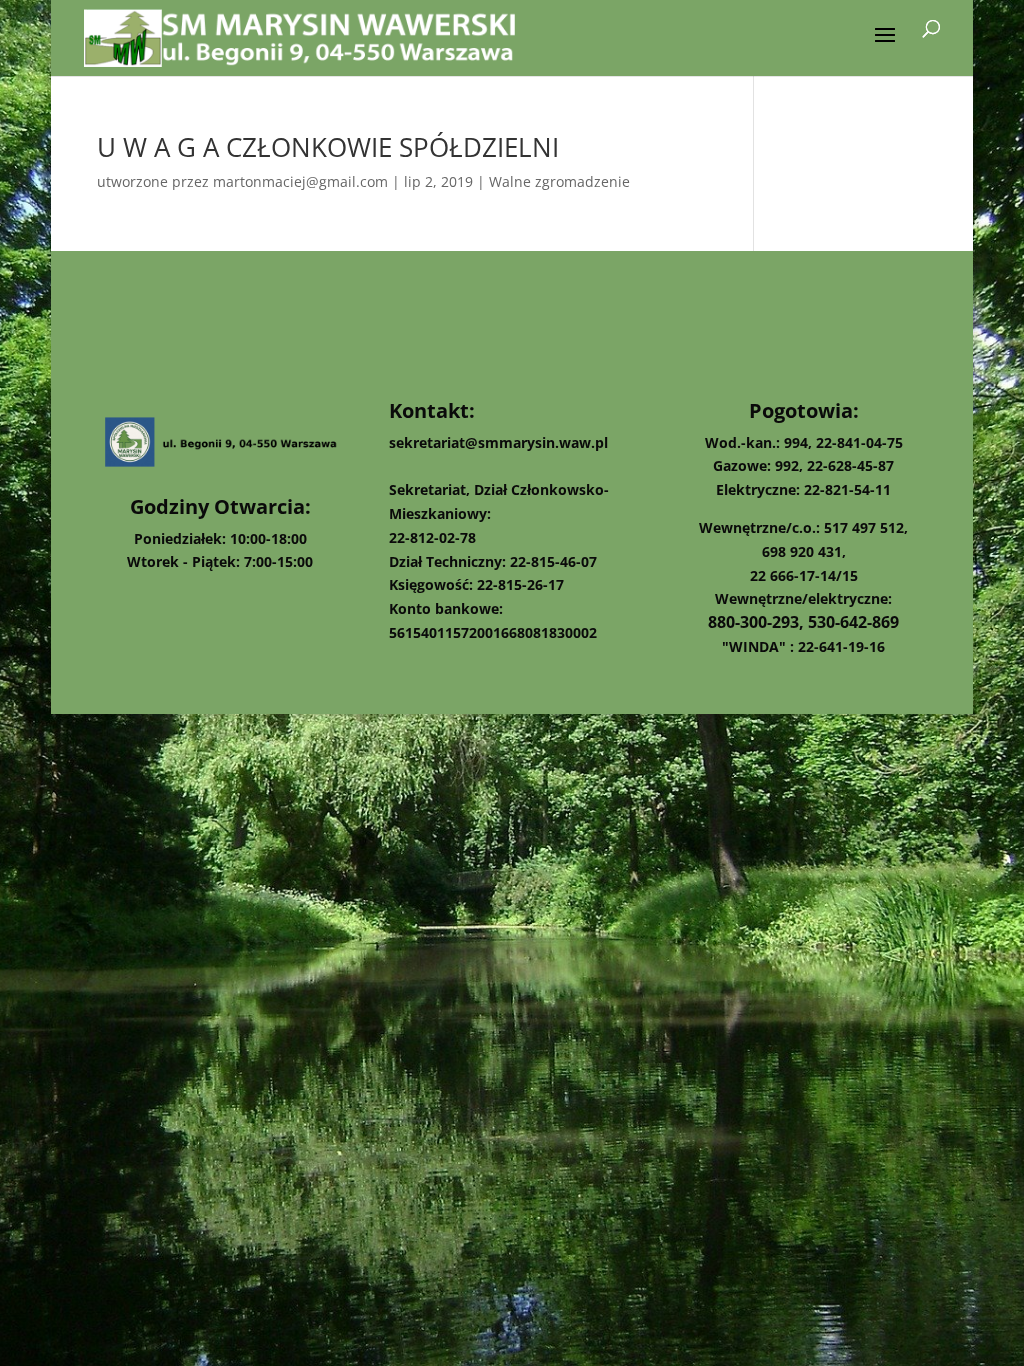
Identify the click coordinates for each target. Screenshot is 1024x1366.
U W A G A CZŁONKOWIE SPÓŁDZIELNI (328, 147)
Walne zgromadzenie (559, 181)
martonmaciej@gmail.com (300, 181)
